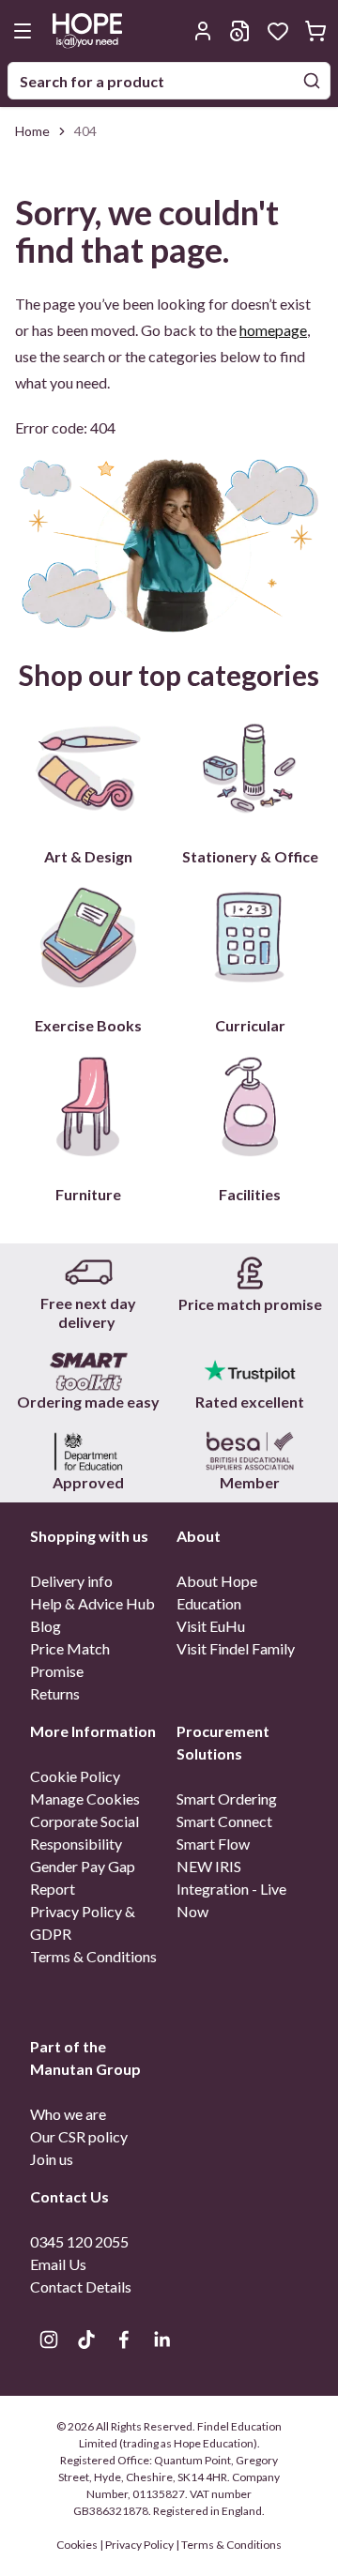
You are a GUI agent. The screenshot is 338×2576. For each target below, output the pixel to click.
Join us (52, 2159)
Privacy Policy (139, 2545)
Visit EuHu (211, 1626)
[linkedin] (161, 2340)
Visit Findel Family (236, 1648)
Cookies (78, 2545)
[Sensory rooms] (88, 1371)
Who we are (68, 2114)
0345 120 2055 (79, 2241)
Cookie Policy (75, 1776)
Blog (46, 1626)
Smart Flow (213, 1844)
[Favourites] (278, 31)
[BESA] (250, 1451)
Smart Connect (224, 1821)
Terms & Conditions (93, 1956)
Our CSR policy (79, 2136)
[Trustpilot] (250, 1371)
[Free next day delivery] (88, 1273)
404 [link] (85, 131)
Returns (55, 1693)
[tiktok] (86, 2340)
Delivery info (71, 1581)
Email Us (58, 2264)
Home (32, 131)
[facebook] (124, 2340)
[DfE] (88, 1451)
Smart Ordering (227, 1799)
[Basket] (315, 31)
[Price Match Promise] (250, 1273)
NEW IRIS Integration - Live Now (231, 1889)
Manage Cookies (85, 1799)
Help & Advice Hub (92, 1603)
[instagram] (49, 2340)
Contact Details (81, 2286)
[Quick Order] (240, 31)
